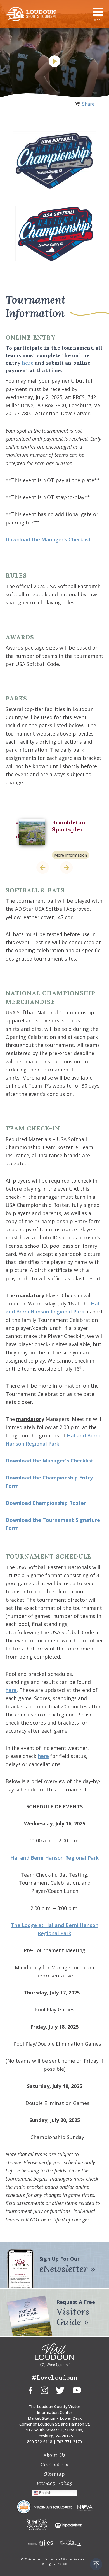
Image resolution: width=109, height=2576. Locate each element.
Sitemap (54, 2474)
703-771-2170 (69, 2442)
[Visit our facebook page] (30, 2390)
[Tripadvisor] (65, 2525)
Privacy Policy (55, 2483)
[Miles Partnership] (40, 2542)
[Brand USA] (37, 2525)
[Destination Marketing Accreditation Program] (24, 2507)
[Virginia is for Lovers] (54, 2507)
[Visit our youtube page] (77, 2390)
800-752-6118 (40, 2442)
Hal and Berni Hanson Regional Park (54, 1858)
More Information (71, 855)
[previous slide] (43, 868)
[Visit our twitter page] (60, 2390)
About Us (54, 2455)
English (45, 2493)
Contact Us (54, 2464)
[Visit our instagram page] (44, 2390)
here (28, 363)
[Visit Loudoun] (54, 2355)
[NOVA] (85, 2507)
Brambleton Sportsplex (69, 826)
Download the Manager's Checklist (48, 539)
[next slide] (66, 868)
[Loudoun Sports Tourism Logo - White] (31, 14)
